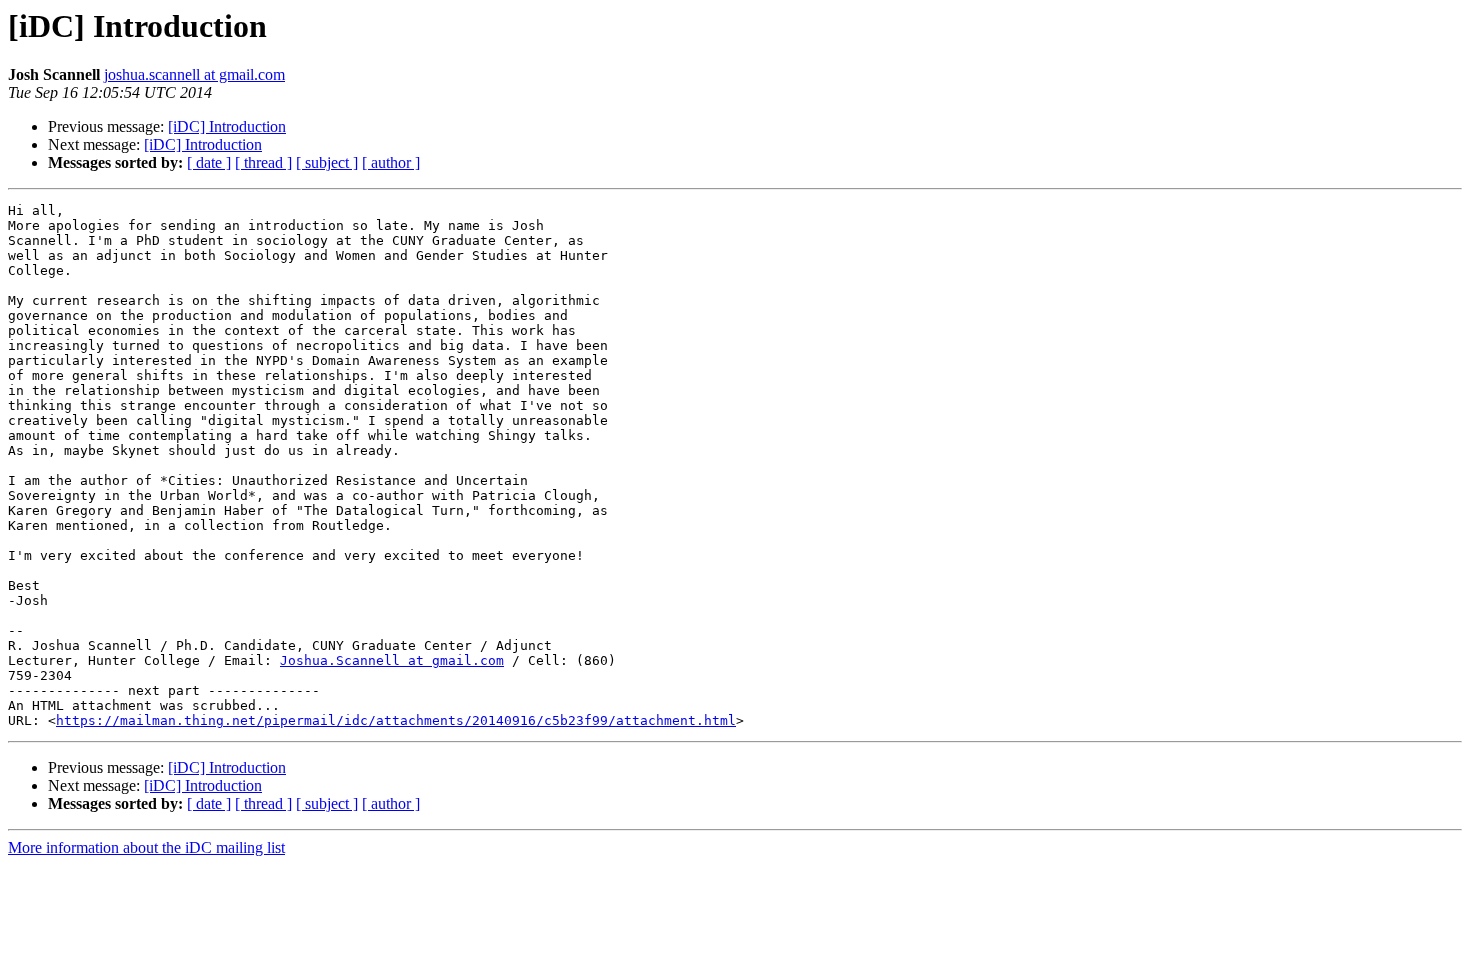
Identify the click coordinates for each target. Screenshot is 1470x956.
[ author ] (391, 162)
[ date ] (209, 162)
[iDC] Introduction (227, 126)
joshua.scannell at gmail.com (194, 74)
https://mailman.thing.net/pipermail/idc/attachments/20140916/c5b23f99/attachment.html (396, 720)
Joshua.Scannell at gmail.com (392, 660)
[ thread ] (263, 162)
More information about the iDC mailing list (146, 847)
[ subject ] (327, 162)
